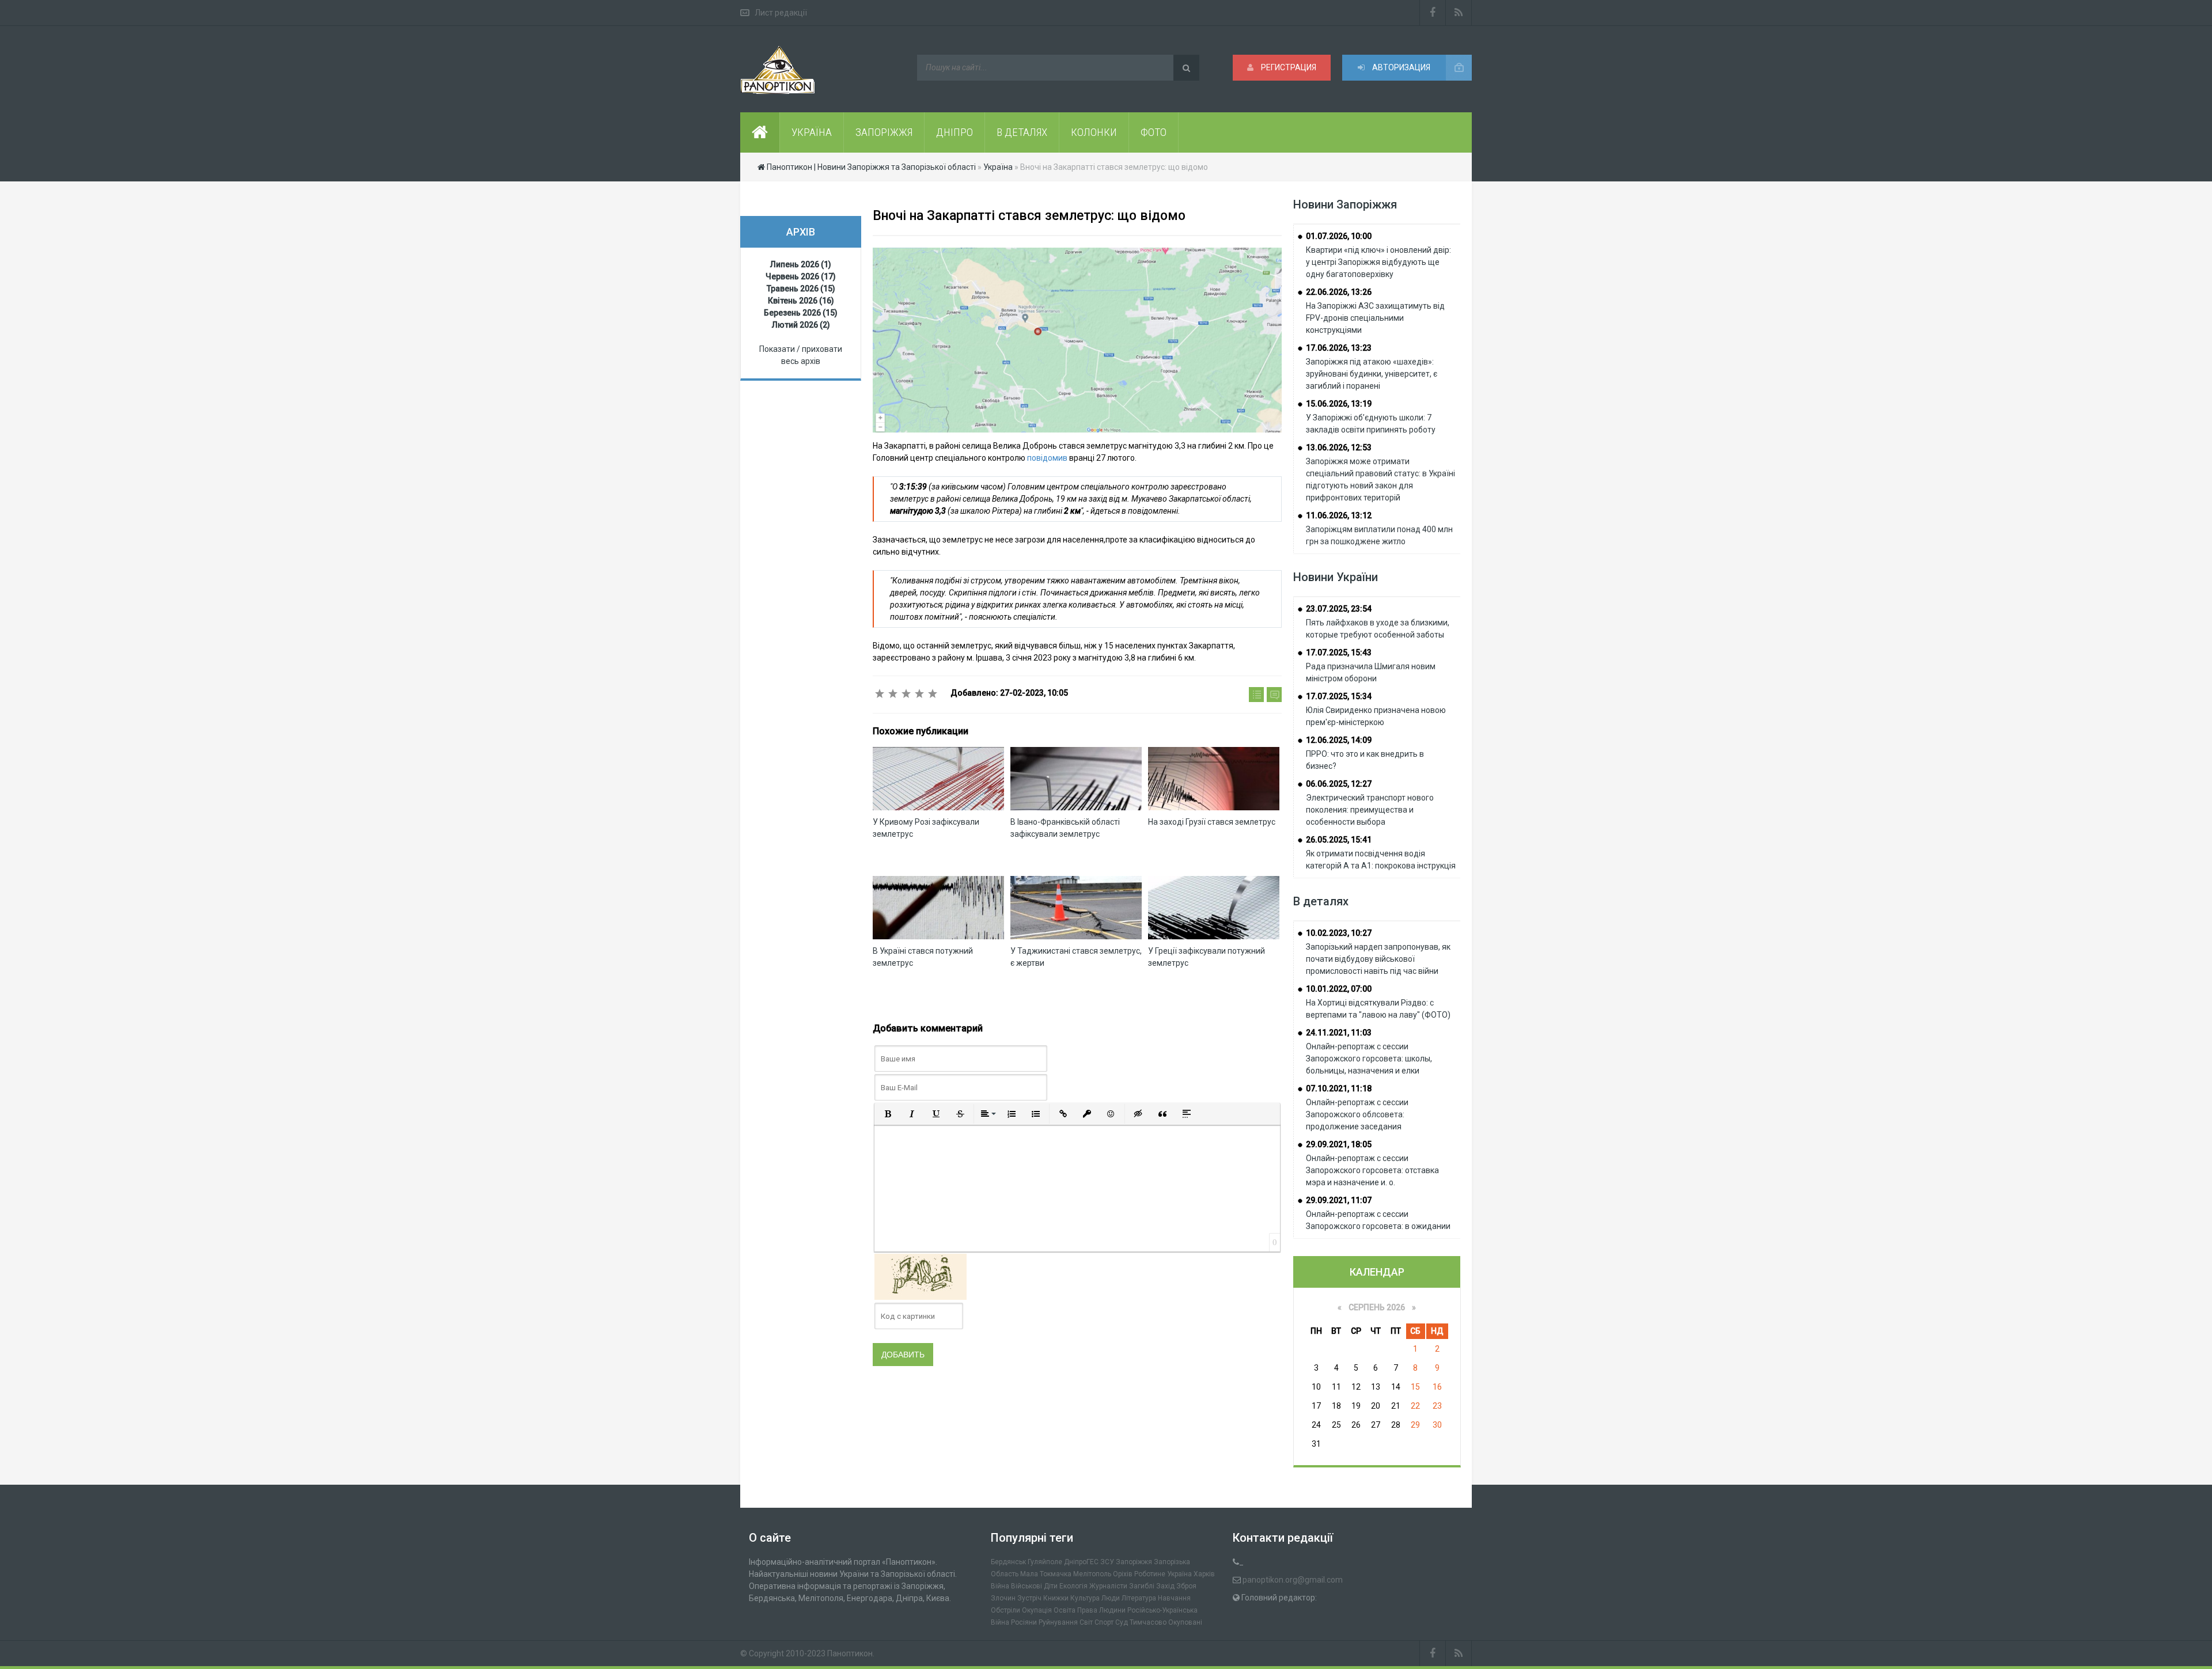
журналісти (1108, 1586)
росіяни (1024, 1622)
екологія (1073, 1586)
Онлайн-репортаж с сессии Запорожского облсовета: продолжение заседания (1357, 1114)
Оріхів (1123, 1574)
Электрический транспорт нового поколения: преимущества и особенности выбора (1370, 810)
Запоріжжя (1134, 1562)
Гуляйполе (1045, 1562)
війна (1000, 1586)
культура (1085, 1598)
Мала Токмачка (1046, 1574)
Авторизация (1400, 67)
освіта (1065, 1610)
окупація (1037, 1610)
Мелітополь (1092, 1574)
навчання (1174, 1598)
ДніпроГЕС (1081, 1562)
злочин (1003, 1598)
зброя (1186, 1586)
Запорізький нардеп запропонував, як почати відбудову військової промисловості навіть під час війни (1378, 959)
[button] (888, 1114)
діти (1051, 1586)
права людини (1101, 1610)
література (1139, 1598)
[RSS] (1459, 13)
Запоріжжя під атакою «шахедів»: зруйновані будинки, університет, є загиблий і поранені (1372, 374)
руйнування (1058, 1622)
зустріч (1029, 1598)
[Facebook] (1433, 13)
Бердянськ (1008, 1562)
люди (1111, 1598)
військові (1027, 1586)
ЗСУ (1107, 1562)
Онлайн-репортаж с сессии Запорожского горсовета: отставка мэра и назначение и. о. (1372, 1170)
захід (1165, 1586)
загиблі (1142, 1586)
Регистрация (1288, 67)
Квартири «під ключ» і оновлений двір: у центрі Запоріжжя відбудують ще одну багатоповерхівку (1378, 262)
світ (1086, 1622)
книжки (1056, 1598)
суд (1122, 1622)
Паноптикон (850, 1653)
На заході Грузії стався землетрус (1212, 822)
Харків (1204, 1574)
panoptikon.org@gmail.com (1293, 1580)
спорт (1104, 1622)
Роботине (1150, 1574)
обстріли (1005, 1610)
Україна (1179, 1574)
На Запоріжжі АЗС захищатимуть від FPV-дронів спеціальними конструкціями (1375, 318)
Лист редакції (781, 13)
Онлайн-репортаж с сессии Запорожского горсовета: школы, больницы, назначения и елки (1369, 1059)
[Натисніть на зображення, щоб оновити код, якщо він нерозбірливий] (921, 1276)
